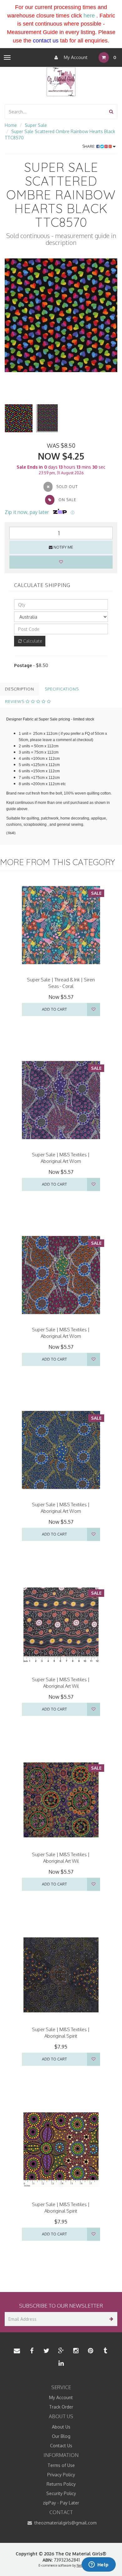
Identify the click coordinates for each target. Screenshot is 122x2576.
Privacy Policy (61, 2475)
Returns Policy (61, 2484)
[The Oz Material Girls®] (61, 81)
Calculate (32, 641)
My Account (75, 57)
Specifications (62, 689)
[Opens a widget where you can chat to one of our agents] (99, 2565)
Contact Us (61, 2446)
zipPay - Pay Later (61, 2503)
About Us (61, 2427)
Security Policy (61, 2493)
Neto (80, 2565)
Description (20, 689)
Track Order (61, 2407)
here (89, 16)
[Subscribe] (110, 2319)
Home (11, 125)
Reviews (15, 701)
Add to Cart (54, 1009)
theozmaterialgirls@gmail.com (65, 2523)
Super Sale (36, 125)
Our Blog (61, 2436)
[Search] (111, 112)
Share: (89, 146)
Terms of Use (61, 2465)
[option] (61, 315)
